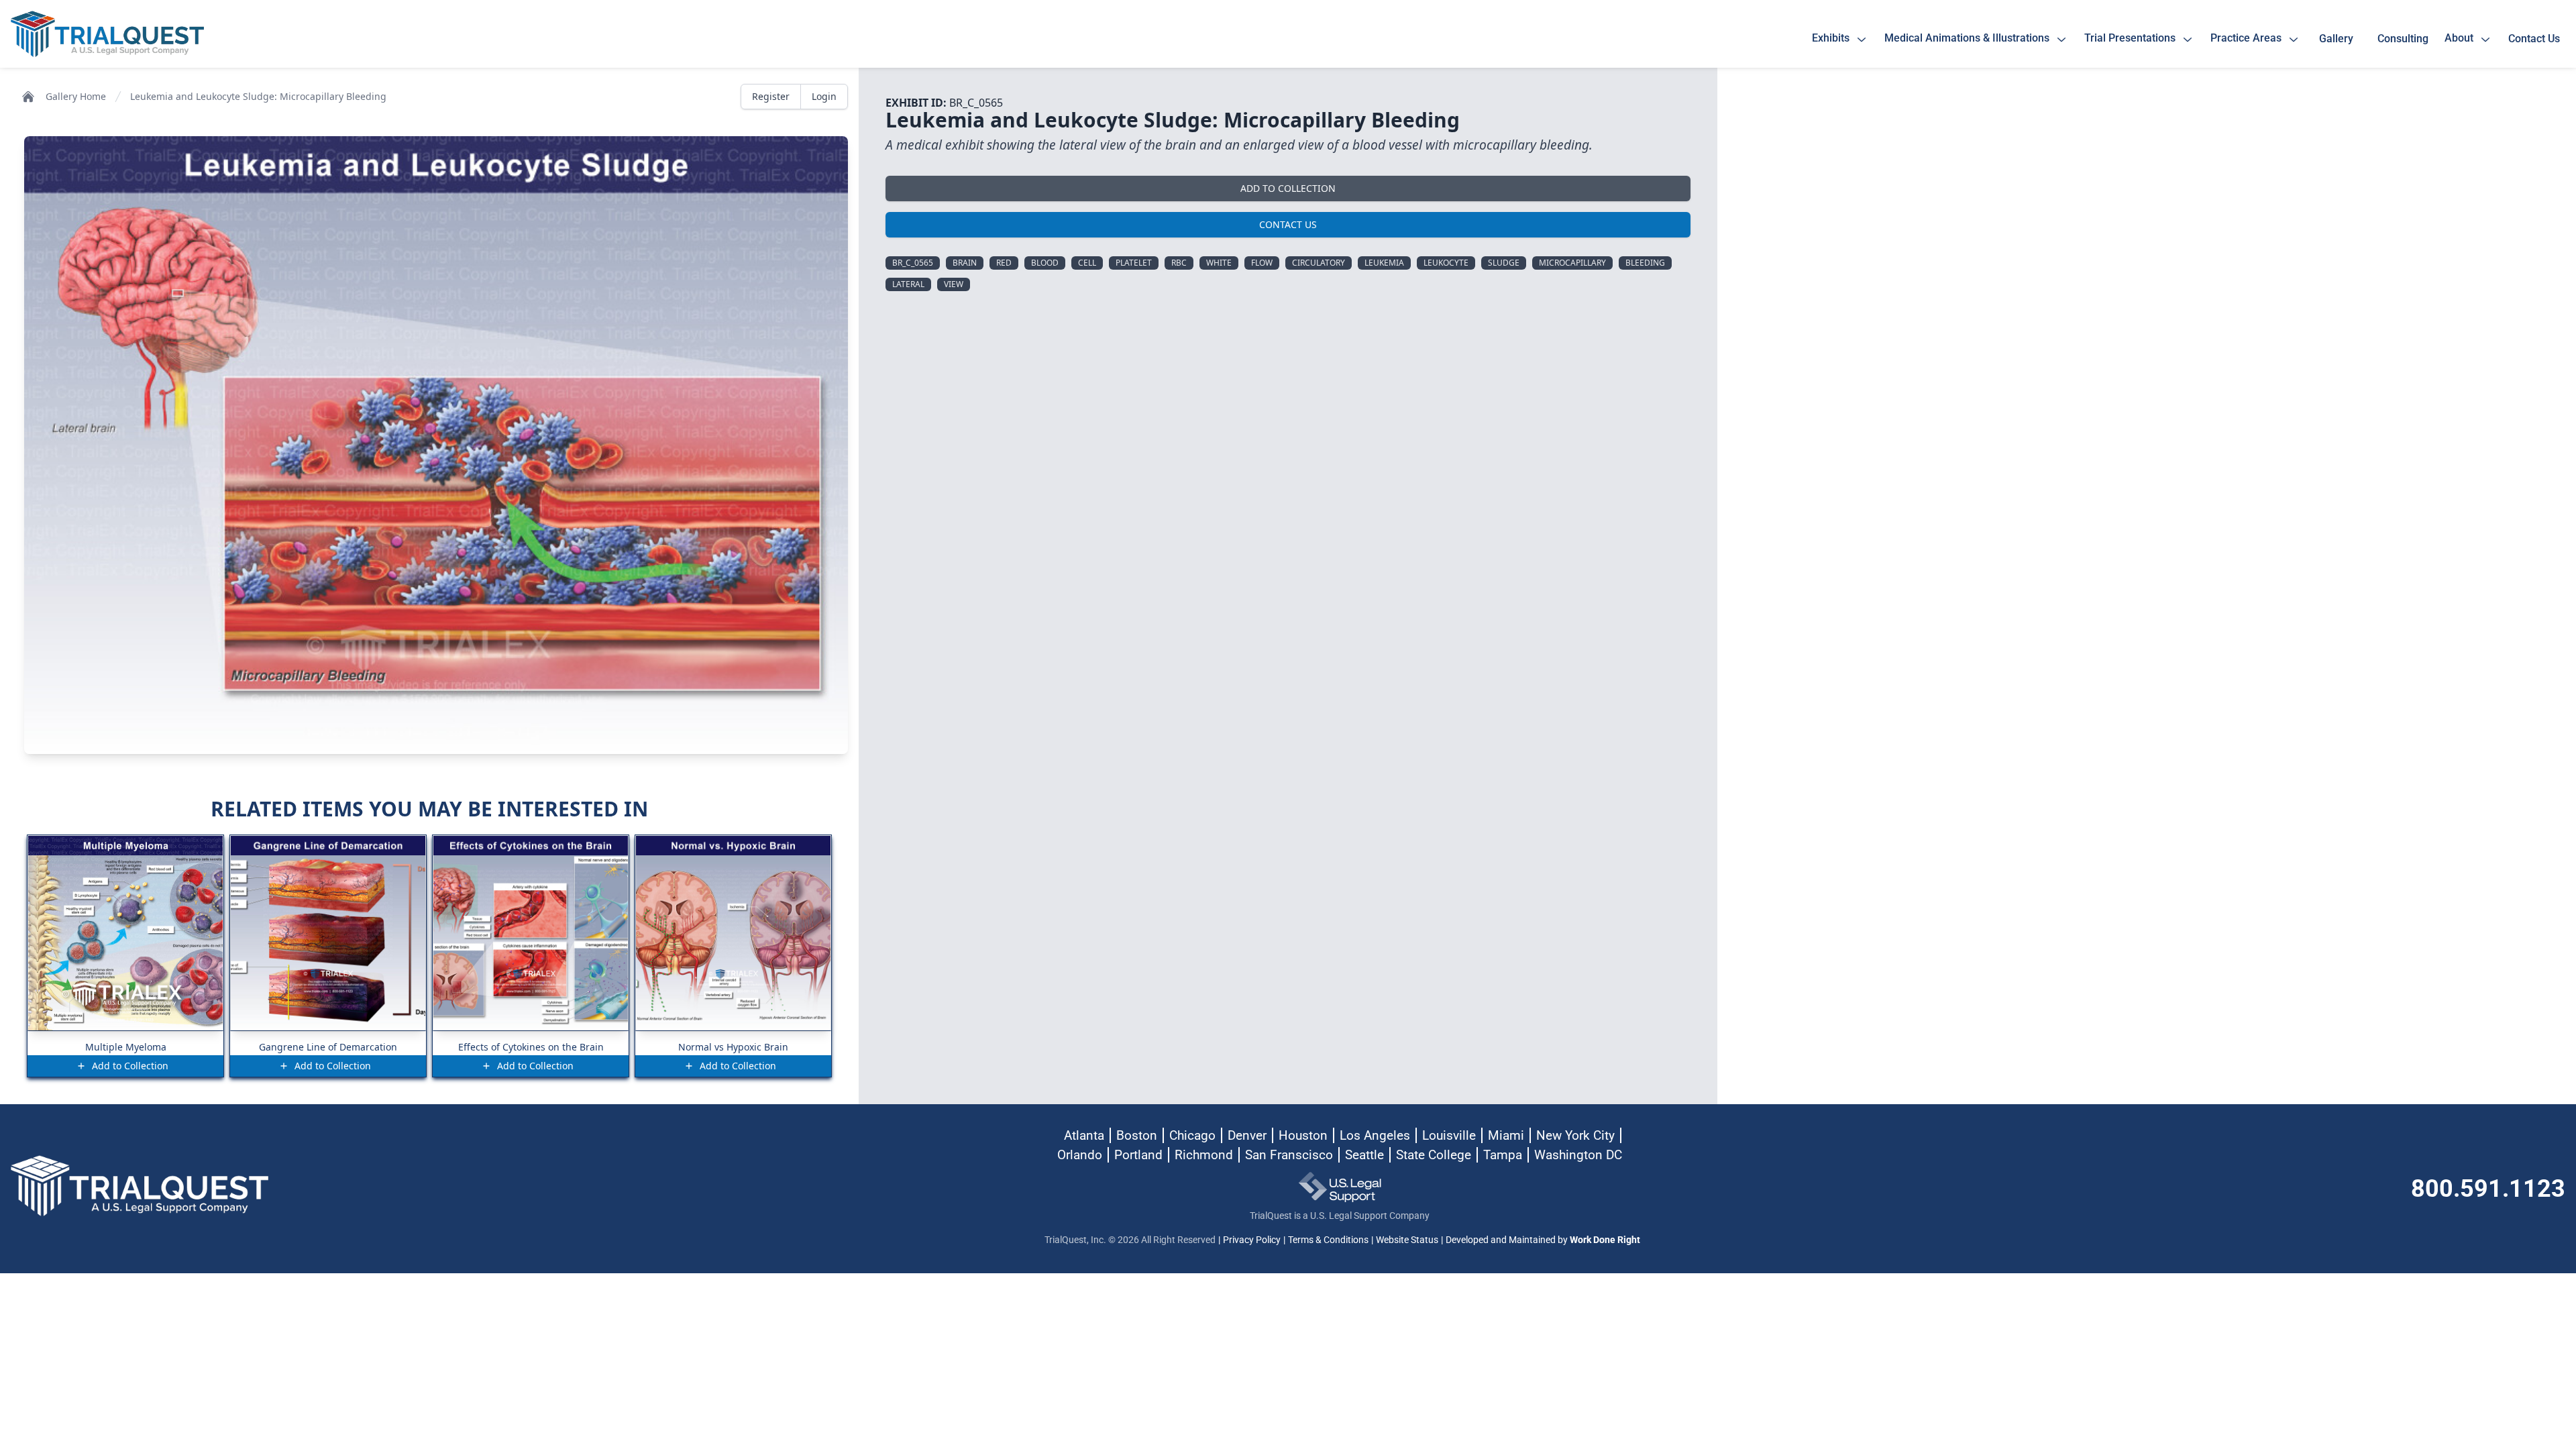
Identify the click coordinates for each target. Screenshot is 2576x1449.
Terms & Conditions (1328, 1240)
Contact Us (1288, 224)
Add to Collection (1288, 188)
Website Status (1407, 1240)
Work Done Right (1605, 1240)
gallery (2339, 39)
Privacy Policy (1252, 1240)
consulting (2403, 39)
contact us (2534, 39)
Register (771, 96)
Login (824, 96)
